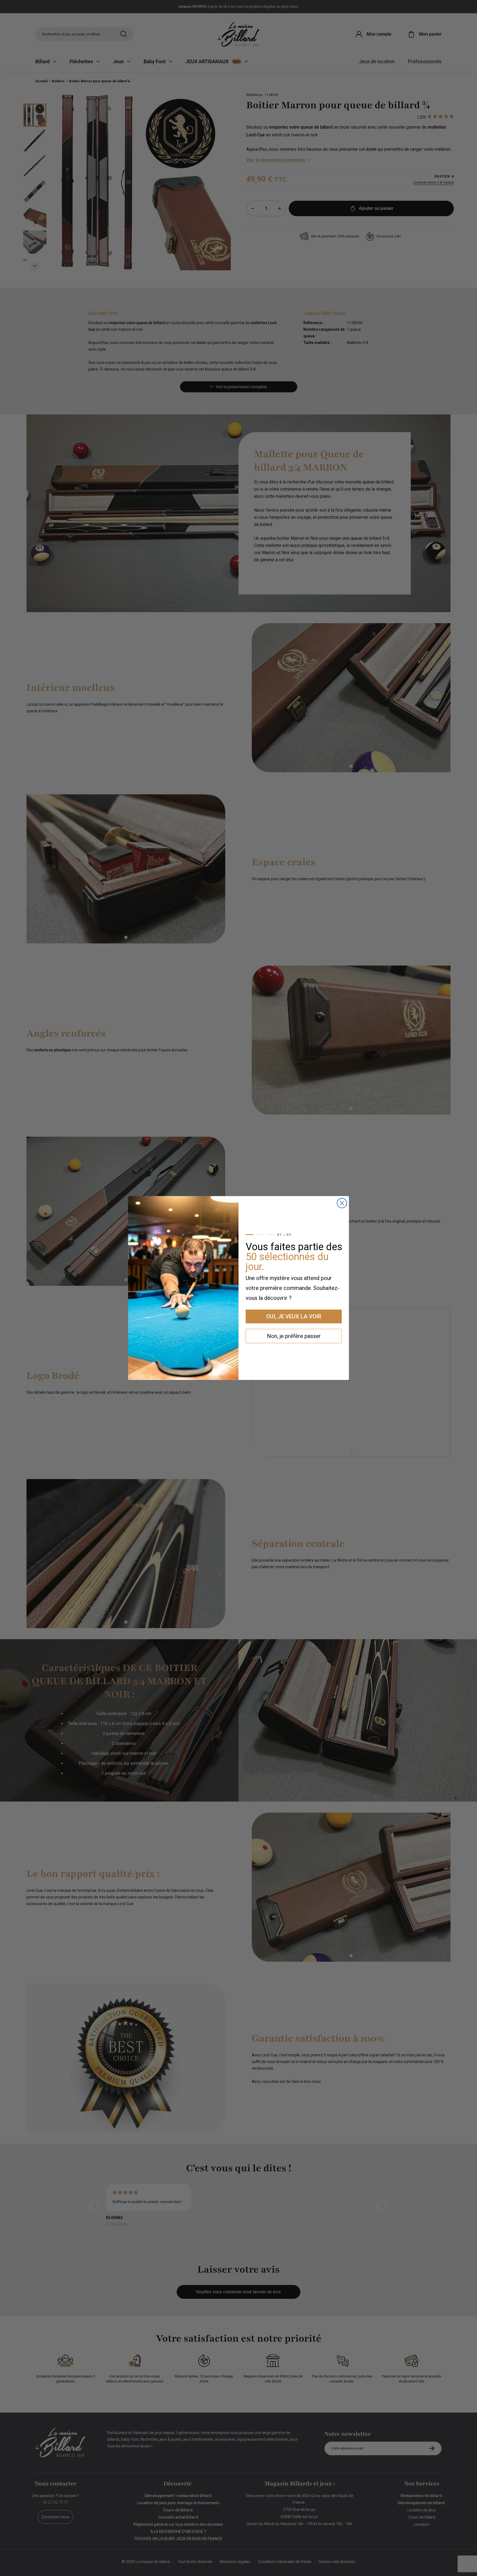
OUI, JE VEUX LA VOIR (294, 1316)
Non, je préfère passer (294, 1336)
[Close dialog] (342, 1203)
